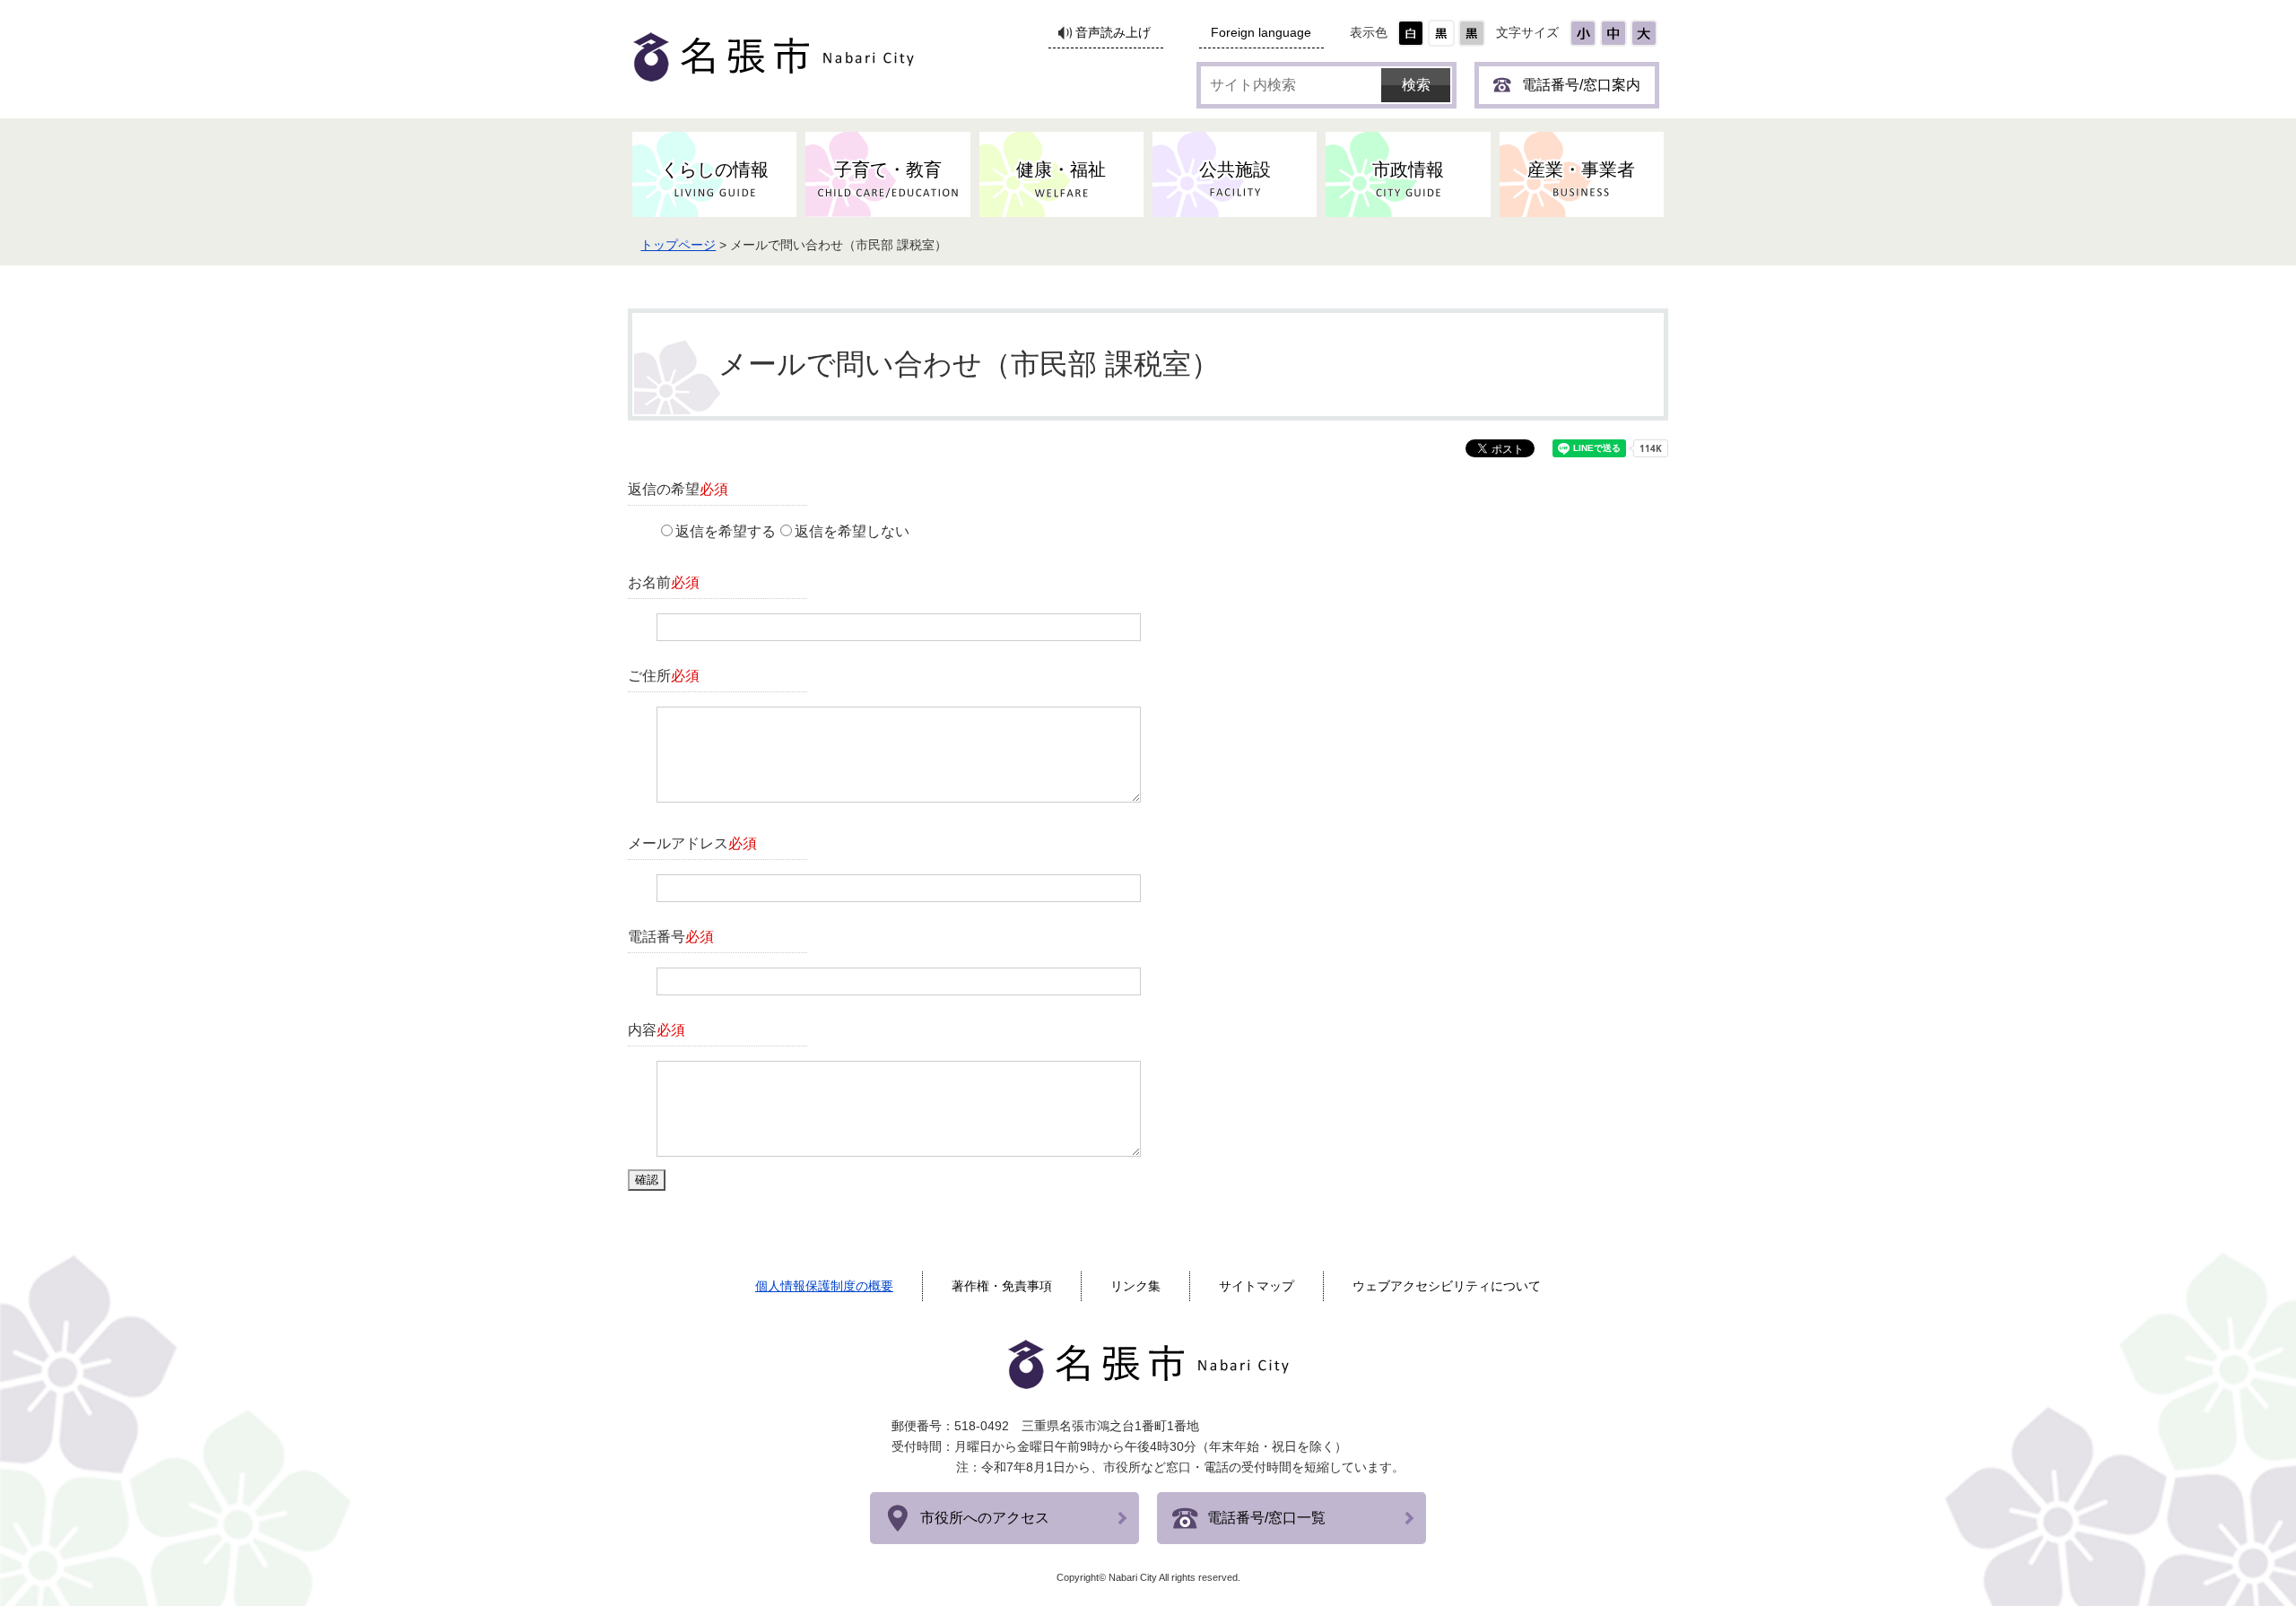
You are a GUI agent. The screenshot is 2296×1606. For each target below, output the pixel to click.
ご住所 (664, 676)
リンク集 (1135, 1286)
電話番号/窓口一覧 (1266, 1518)
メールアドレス (692, 843)
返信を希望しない (852, 531)
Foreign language (1261, 33)
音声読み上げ (1113, 33)
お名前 (664, 582)
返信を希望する (726, 531)
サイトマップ (1257, 1286)
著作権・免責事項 (1002, 1286)
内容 (657, 1030)
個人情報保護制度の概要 (824, 1286)
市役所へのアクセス (985, 1518)
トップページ (678, 245)
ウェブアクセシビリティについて (1447, 1286)
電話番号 (671, 937)
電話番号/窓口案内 (1581, 85)
